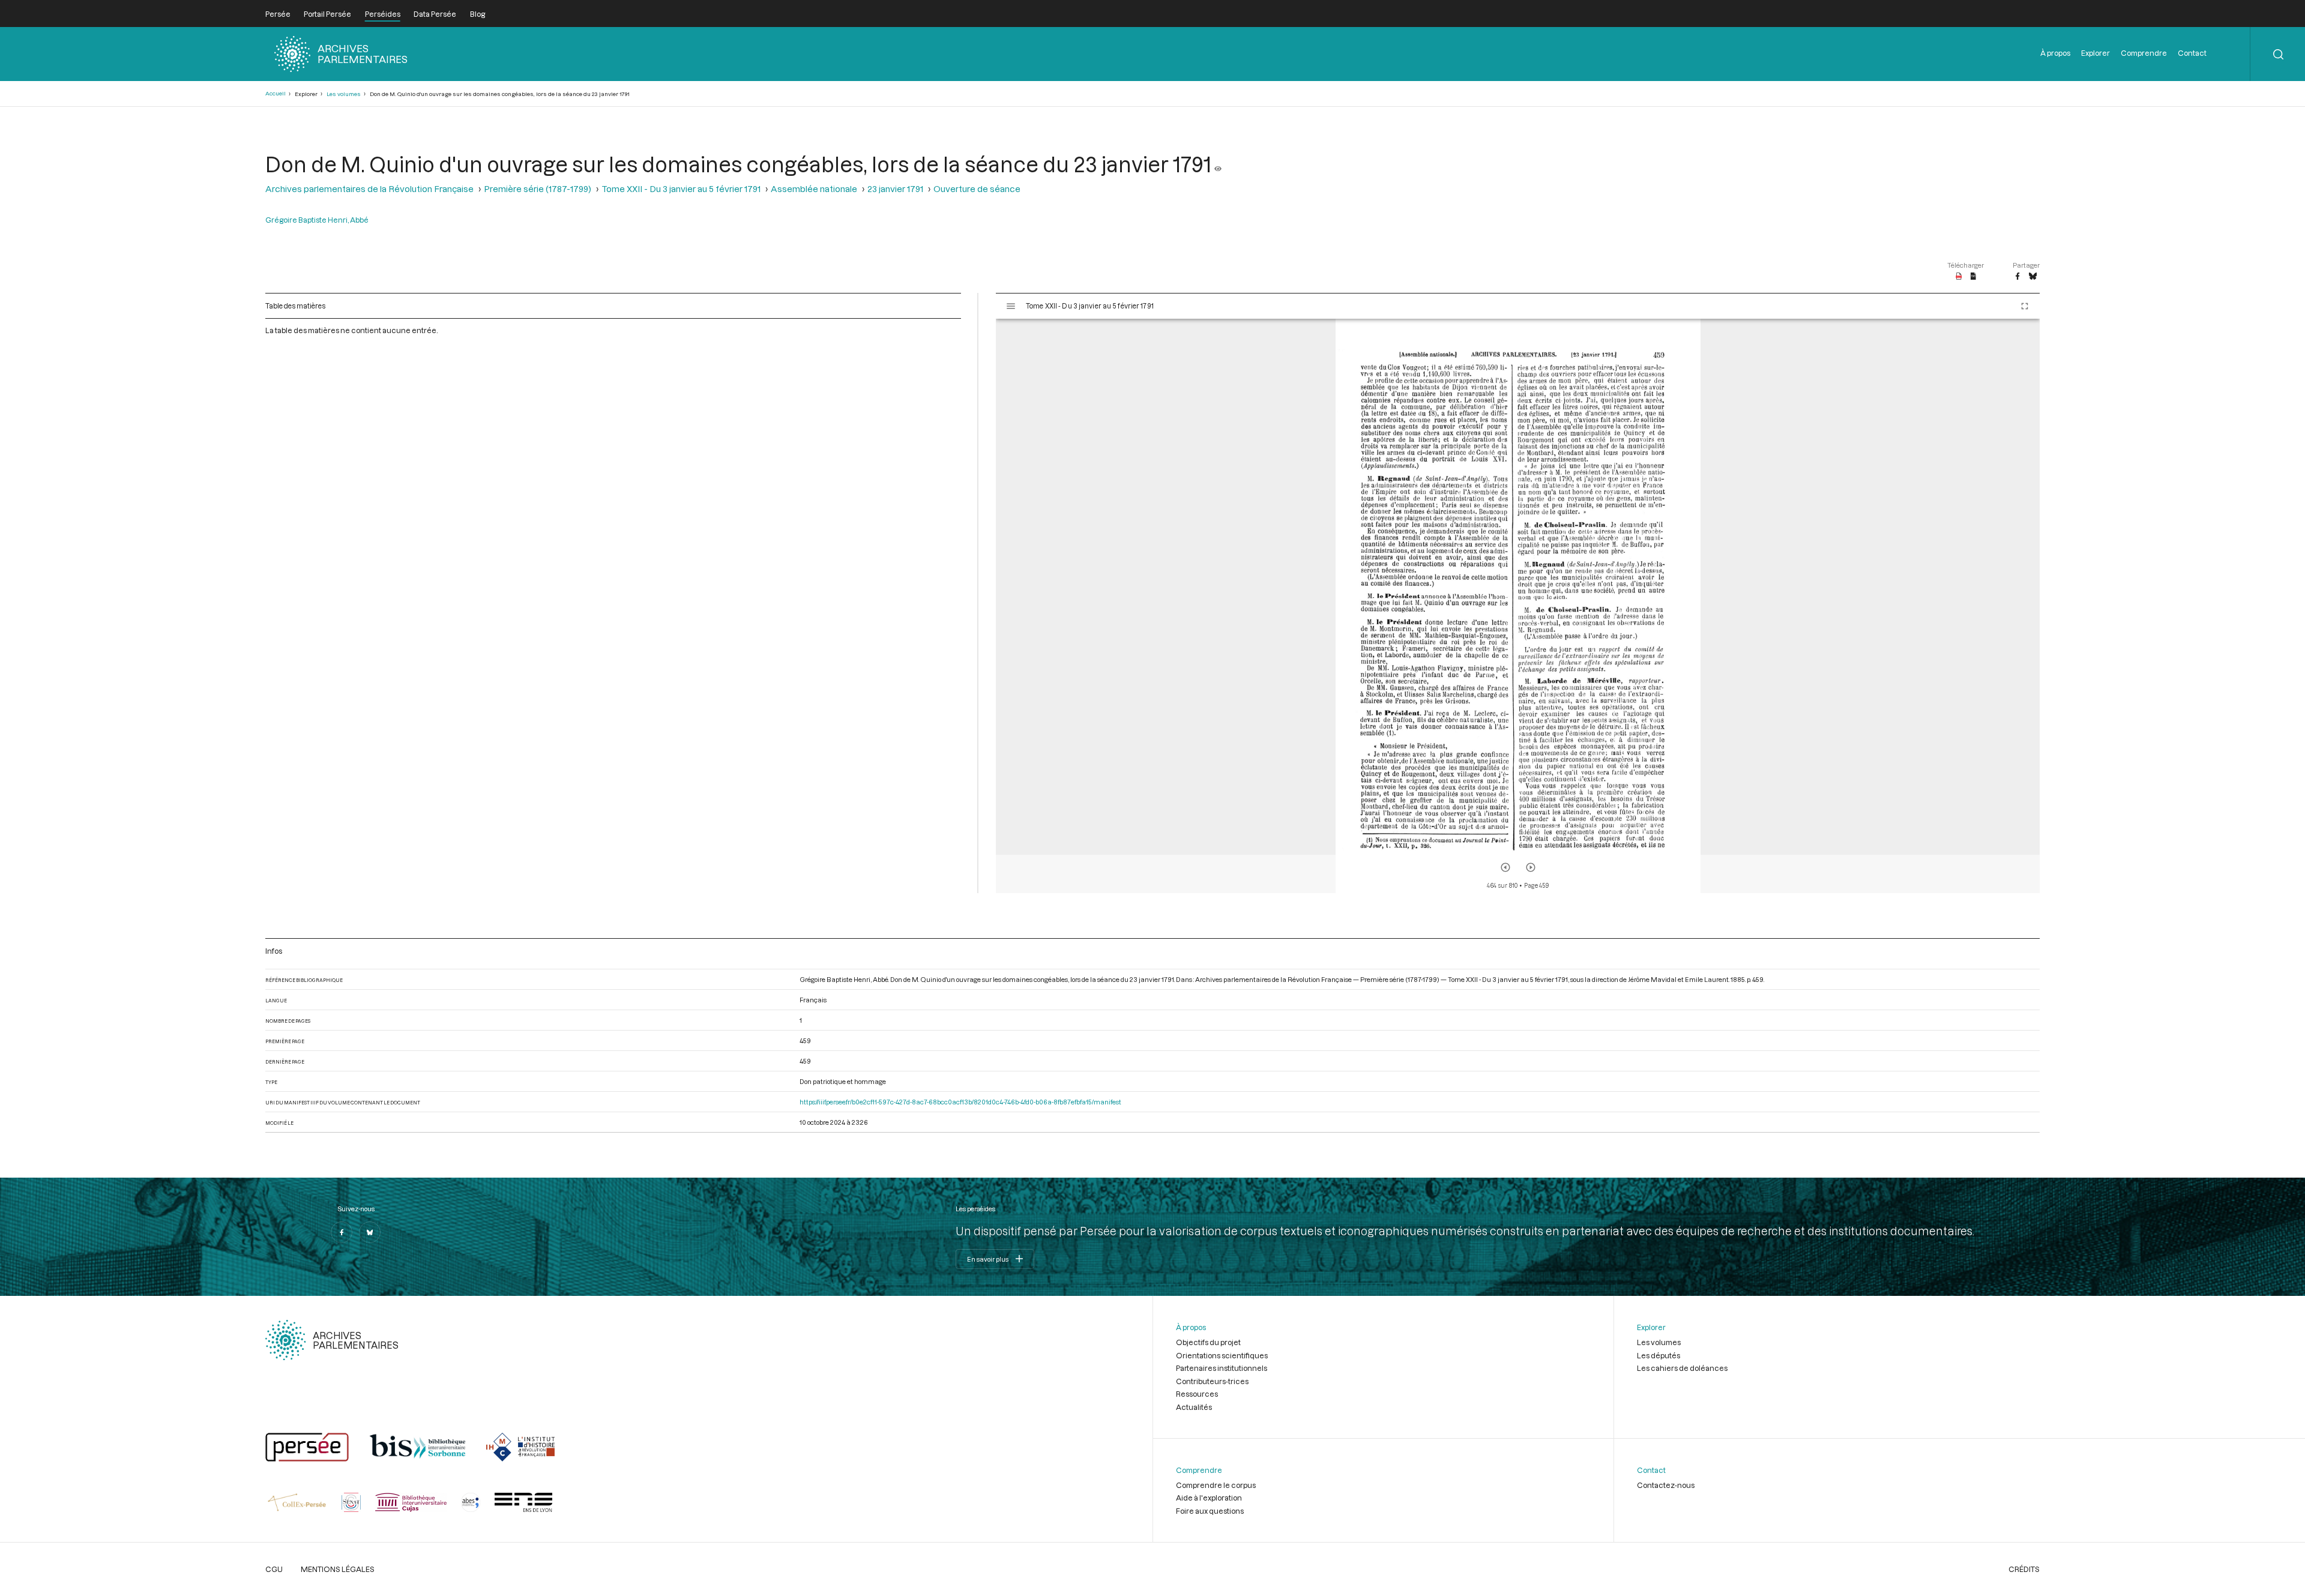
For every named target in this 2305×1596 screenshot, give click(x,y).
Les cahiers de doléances (1682, 1368)
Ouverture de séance (977, 189)
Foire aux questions (1210, 1511)
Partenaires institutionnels (1222, 1368)
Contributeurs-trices (1212, 1381)
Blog (478, 14)
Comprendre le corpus (1216, 1485)
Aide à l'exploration (1209, 1498)
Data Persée (435, 14)
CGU (274, 1569)
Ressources (1197, 1394)
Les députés (1659, 1355)
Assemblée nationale (814, 189)
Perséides (383, 14)
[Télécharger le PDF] (1959, 277)
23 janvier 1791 (895, 189)
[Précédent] (1505, 867)
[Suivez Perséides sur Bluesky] (370, 1232)
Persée (278, 14)
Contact (2192, 53)
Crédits (2024, 1569)
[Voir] (1218, 164)
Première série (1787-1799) (538, 189)
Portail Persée (327, 14)
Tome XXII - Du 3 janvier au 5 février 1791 (681, 189)
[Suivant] (1531, 867)
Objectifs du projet (1208, 1342)
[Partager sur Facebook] (2017, 277)
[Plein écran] (2025, 306)
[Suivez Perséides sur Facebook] (342, 1232)
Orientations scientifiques (1222, 1355)
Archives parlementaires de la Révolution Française (369, 189)
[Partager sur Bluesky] (2033, 277)
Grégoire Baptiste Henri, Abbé (317, 220)
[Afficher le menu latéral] (1011, 306)
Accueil (276, 93)
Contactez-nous (1666, 1485)
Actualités (1194, 1407)
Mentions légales (338, 1569)
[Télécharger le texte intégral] (1973, 277)
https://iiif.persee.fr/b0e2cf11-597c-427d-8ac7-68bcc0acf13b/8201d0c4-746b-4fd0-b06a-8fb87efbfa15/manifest (960, 1102)
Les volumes (344, 94)
